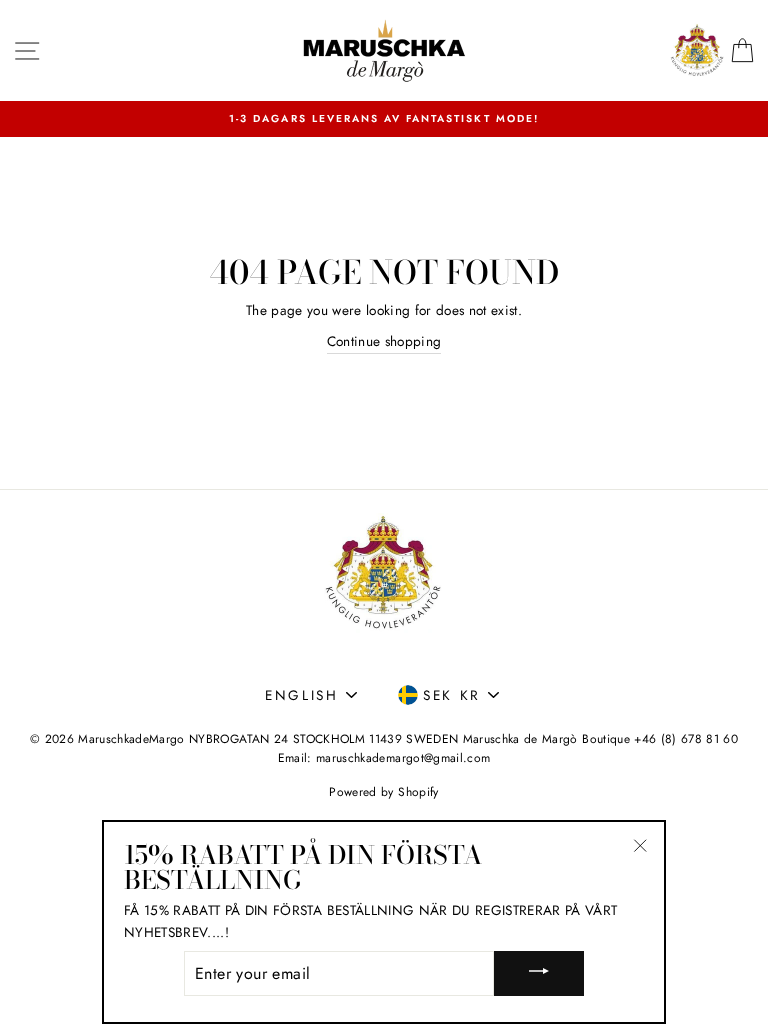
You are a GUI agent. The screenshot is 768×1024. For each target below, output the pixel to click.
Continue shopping (384, 341)
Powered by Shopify (383, 792)
